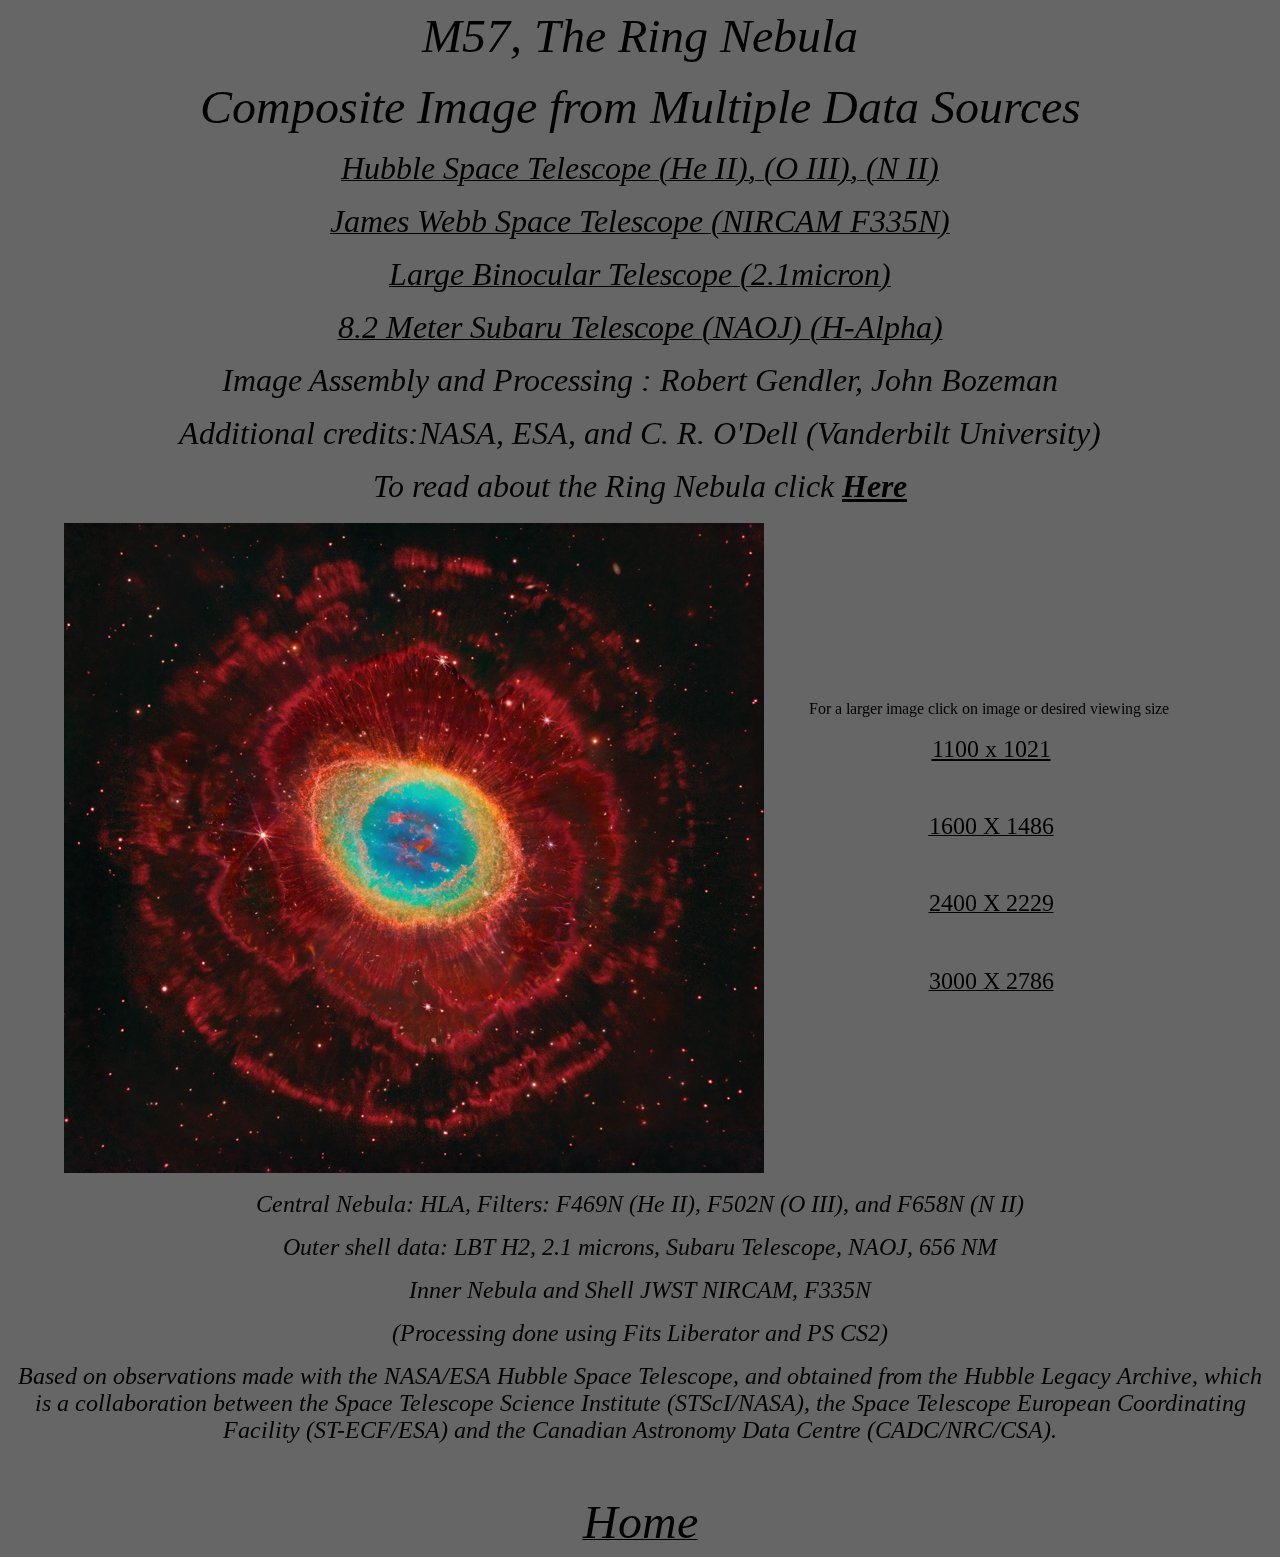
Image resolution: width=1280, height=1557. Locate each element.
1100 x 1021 (991, 749)
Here (874, 486)
